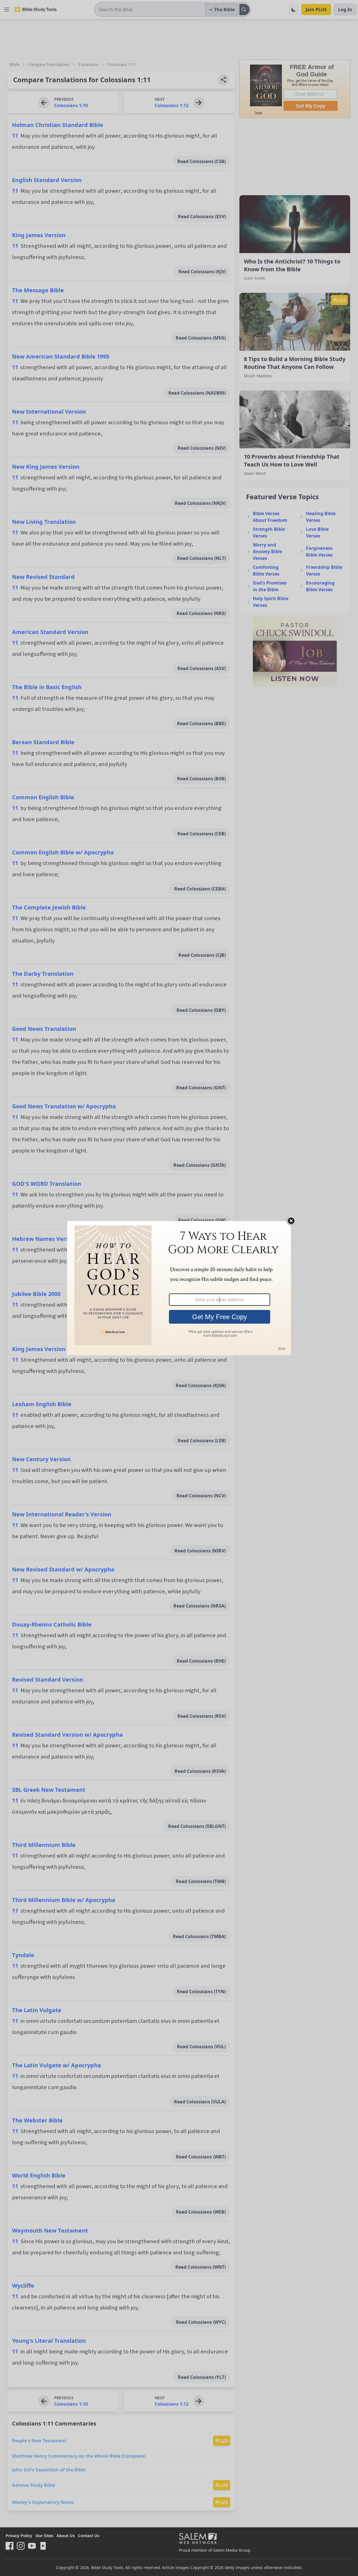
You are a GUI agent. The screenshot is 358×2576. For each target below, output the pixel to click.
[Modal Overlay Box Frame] (179, 1288)
